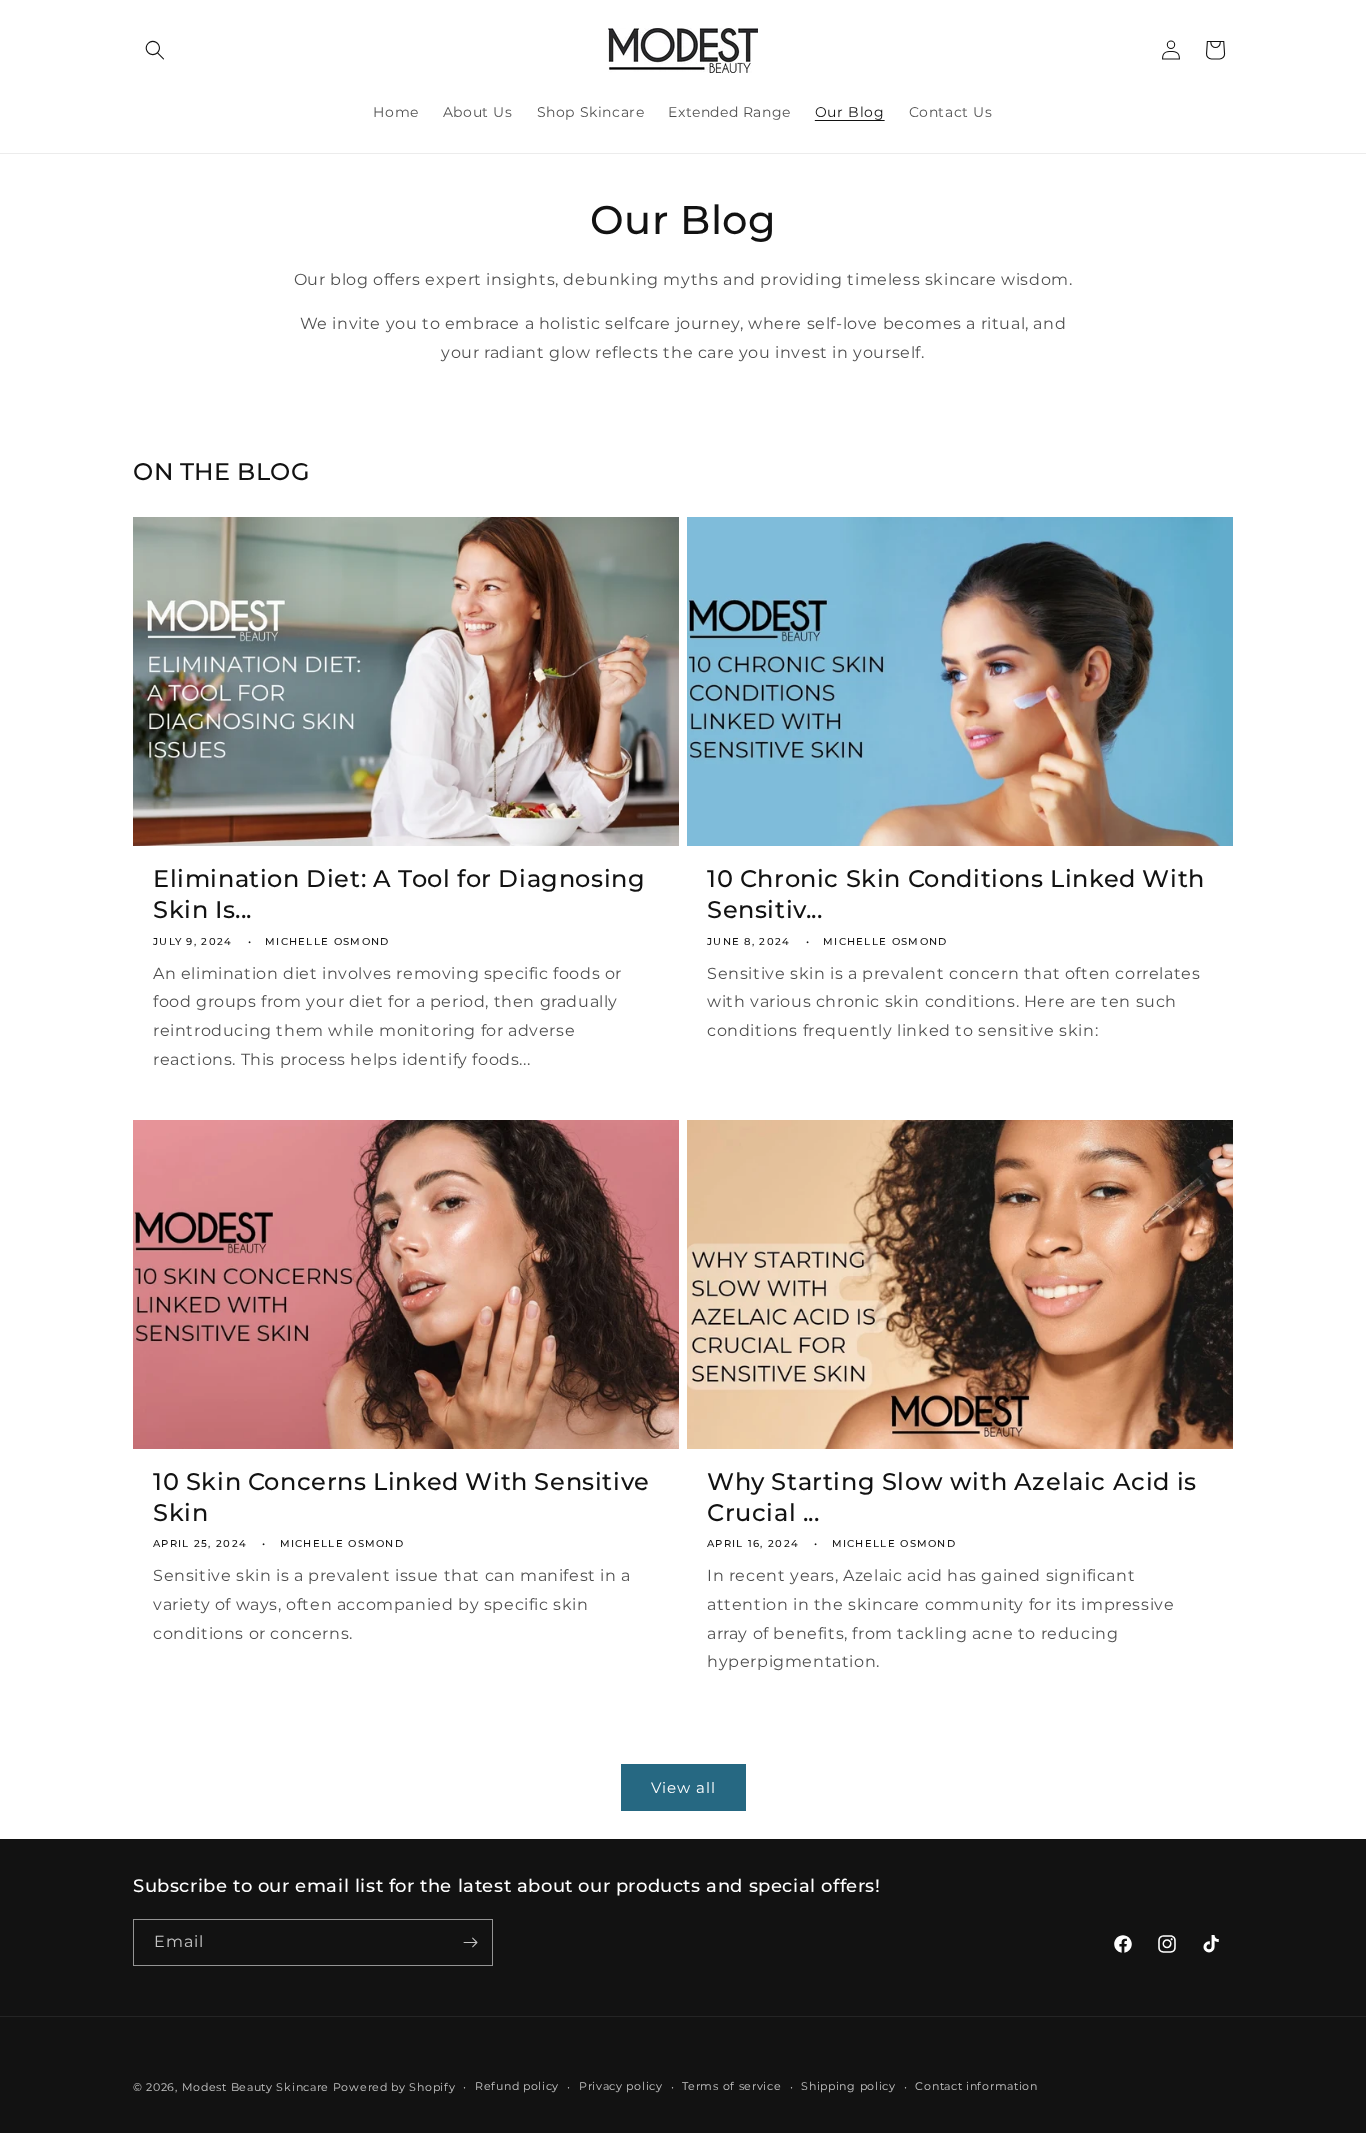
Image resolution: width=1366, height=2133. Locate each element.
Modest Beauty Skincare (255, 2087)
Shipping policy (848, 2086)
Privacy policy (621, 2086)
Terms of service (731, 2086)
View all (683, 1787)
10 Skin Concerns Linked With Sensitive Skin (401, 1497)
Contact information (976, 2086)
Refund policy (517, 2086)
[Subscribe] (470, 1942)
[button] (155, 50)
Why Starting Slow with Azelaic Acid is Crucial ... (952, 1497)
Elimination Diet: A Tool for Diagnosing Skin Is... (399, 894)
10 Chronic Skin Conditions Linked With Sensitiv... (956, 894)
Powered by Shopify (394, 2087)
